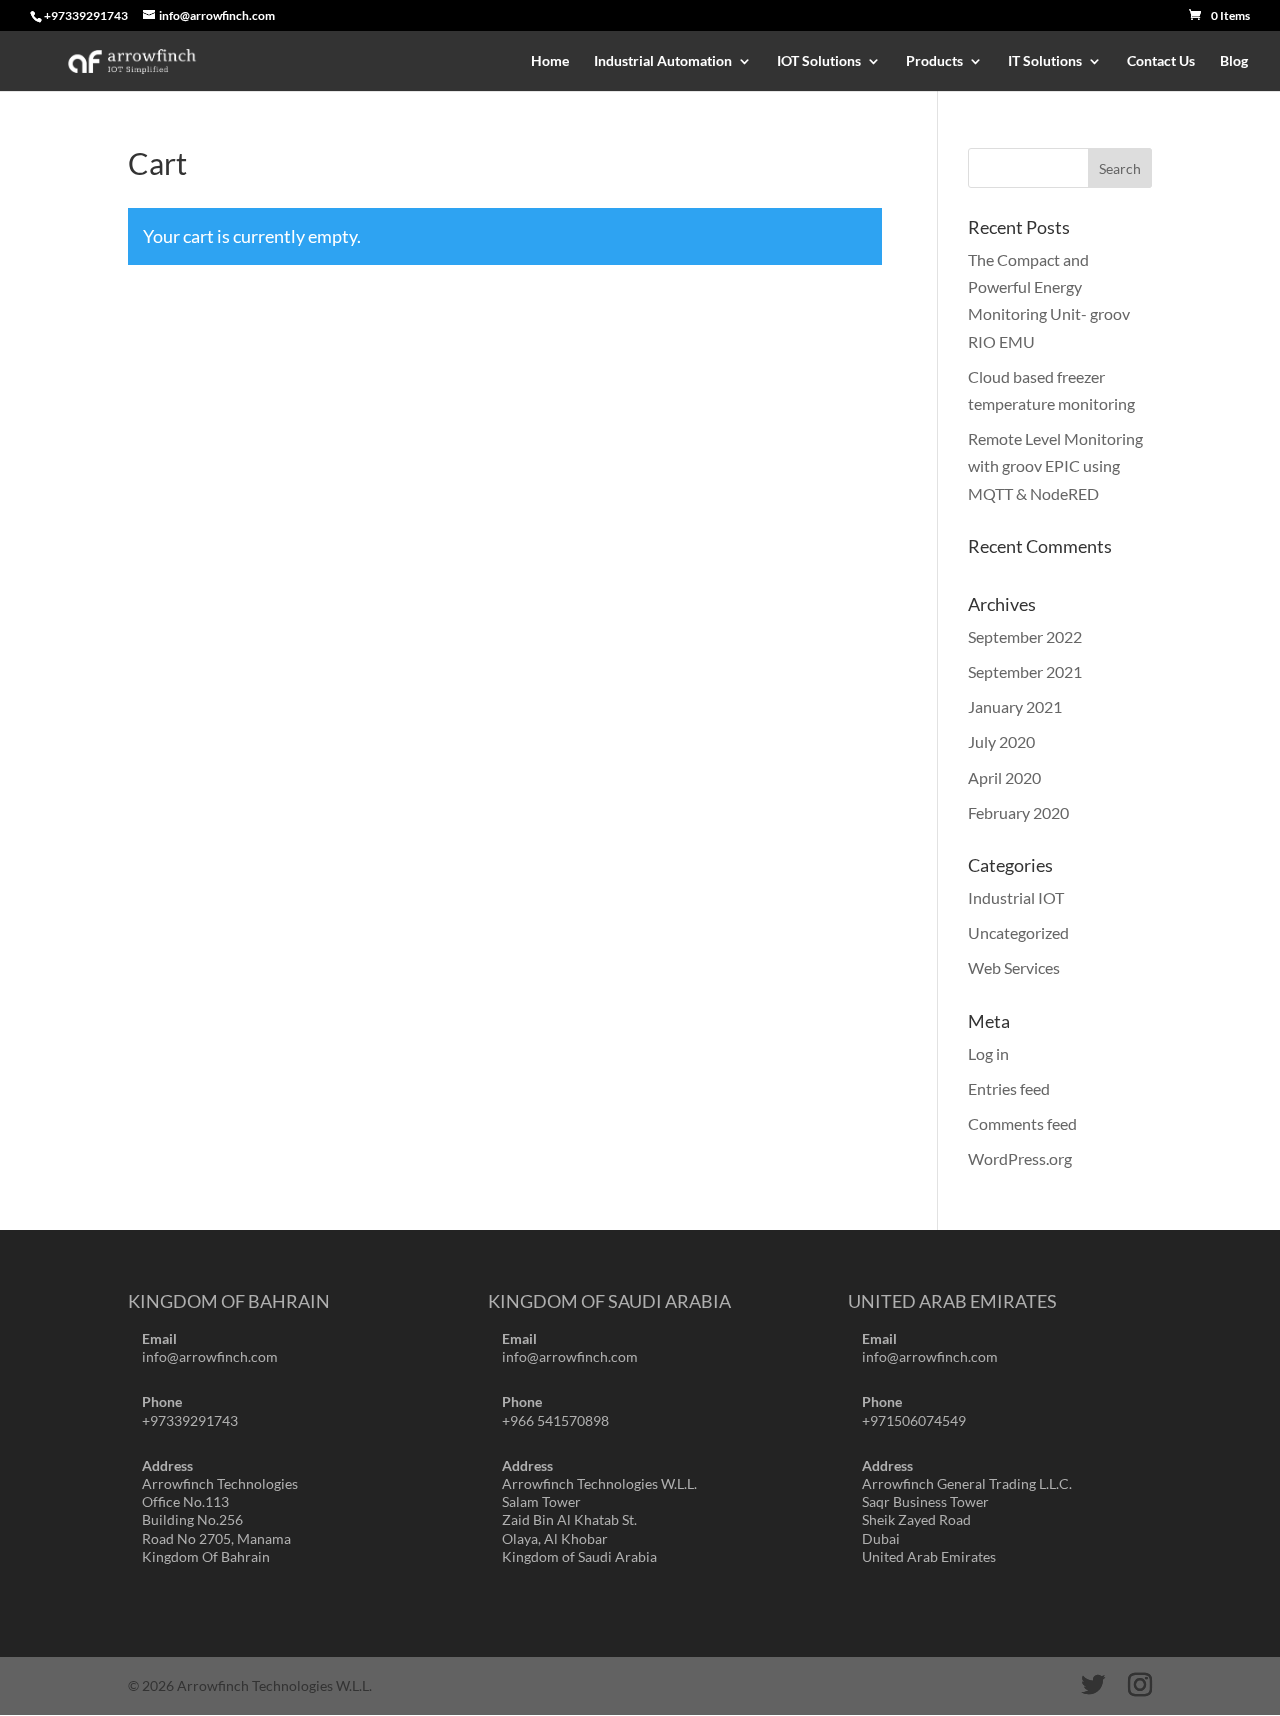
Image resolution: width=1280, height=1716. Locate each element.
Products (934, 61)
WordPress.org (1020, 1158)
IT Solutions (1045, 61)
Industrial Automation (663, 61)
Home (550, 61)
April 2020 (1004, 777)
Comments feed (1022, 1123)
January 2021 (1015, 706)
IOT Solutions (819, 61)
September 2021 (1025, 671)
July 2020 (1001, 741)
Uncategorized (1018, 932)
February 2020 (1018, 812)
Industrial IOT (1016, 897)
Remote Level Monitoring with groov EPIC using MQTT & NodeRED (1055, 465)
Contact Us (1161, 61)
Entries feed (1009, 1088)
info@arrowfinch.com (210, 1356)
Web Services (1014, 967)
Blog (1234, 61)
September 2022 (1025, 636)
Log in (988, 1053)
